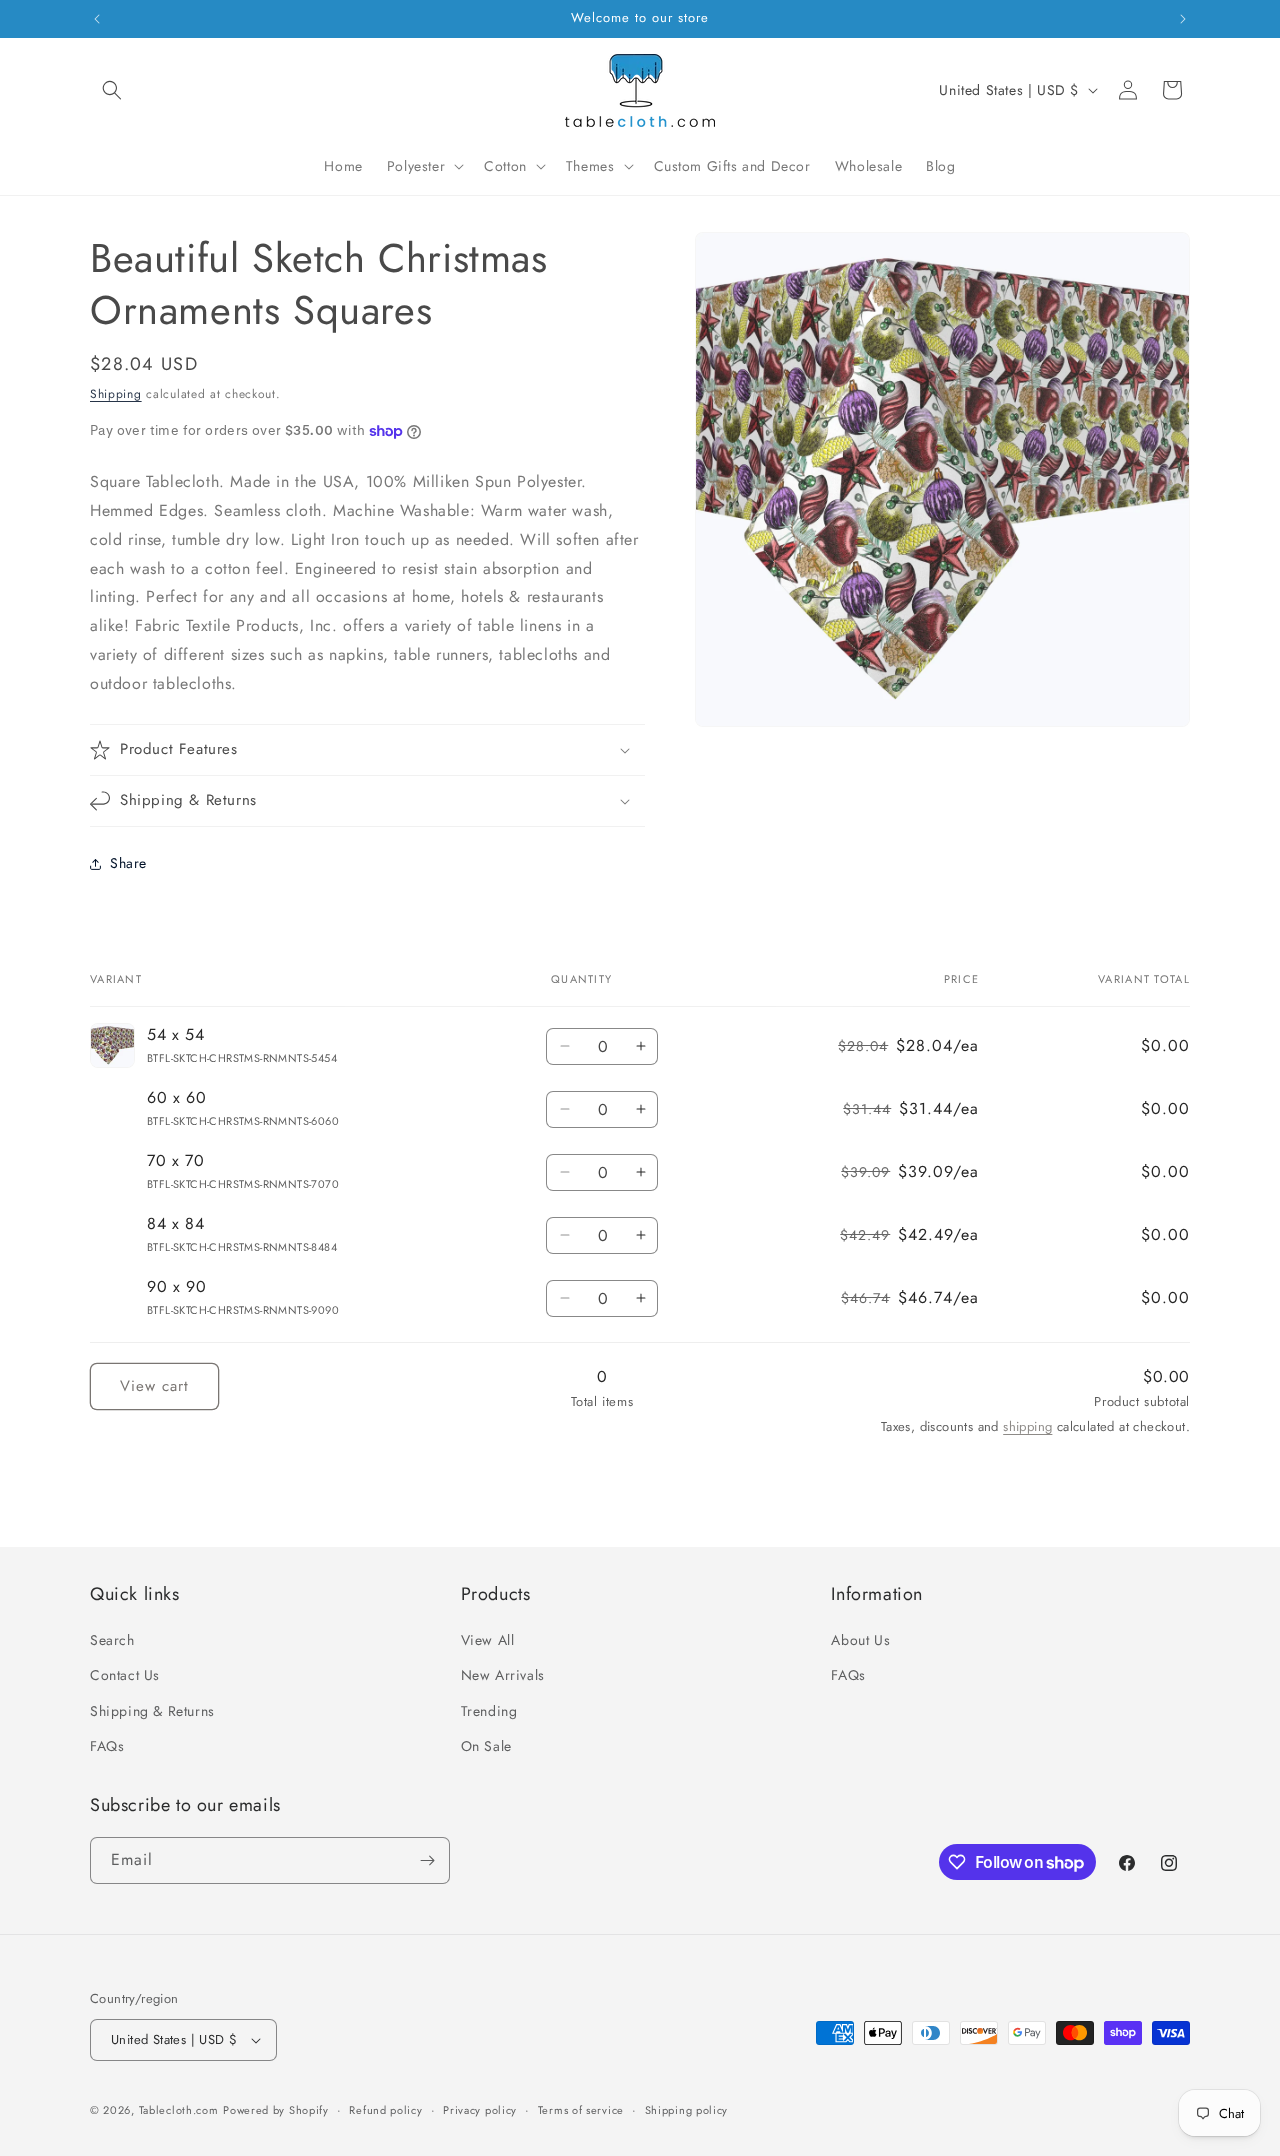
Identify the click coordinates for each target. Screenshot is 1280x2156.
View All (488, 1640)
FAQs (107, 1746)
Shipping (116, 394)
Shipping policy (687, 2110)
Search (112, 1640)
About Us (860, 1640)
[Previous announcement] (97, 19)
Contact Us (125, 1675)
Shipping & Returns (152, 1711)
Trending (489, 1711)
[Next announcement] (1183, 19)
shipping (1027, 1426)
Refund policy (385, 2110)
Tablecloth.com (179, 2110)
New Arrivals (503, 1675)
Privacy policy (480, 2110)
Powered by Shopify (276, 2110)
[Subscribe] (427, 1860)
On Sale (486, 1746)
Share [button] (128, 863)
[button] (112, 90)
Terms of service (581, 2110)
